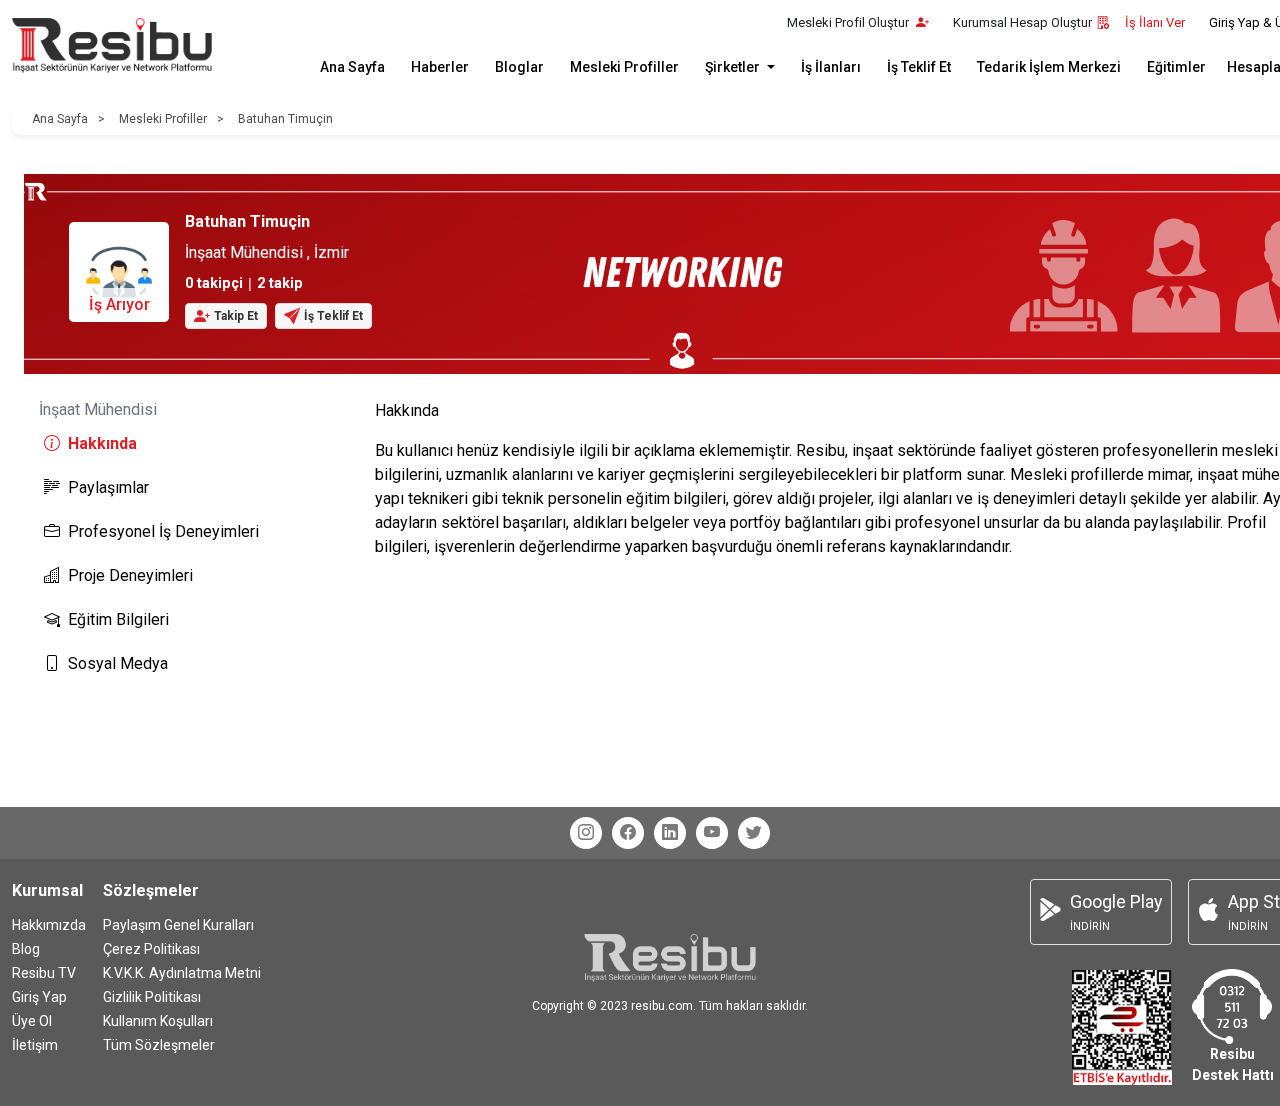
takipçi (214, 283)
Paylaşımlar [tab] (108, 487)
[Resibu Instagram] (586, 833)
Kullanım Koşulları (158, 1021)
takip (280, 283)
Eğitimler (1176, 67)
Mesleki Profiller (624, 67)
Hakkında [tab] (102, 443)
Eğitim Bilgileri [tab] (118, 619)
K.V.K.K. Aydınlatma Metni (182, 973)
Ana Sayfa (352, 67)
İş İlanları (831, 67)
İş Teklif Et (919, 67)
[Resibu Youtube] (712, 833)
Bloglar (519, 67)
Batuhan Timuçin (285, 119)
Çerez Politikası (151, 949)
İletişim (35, 1045)
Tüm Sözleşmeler (159, 1045)
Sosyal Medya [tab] (118, 663)
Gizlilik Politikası (152, 997)
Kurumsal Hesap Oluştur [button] (1022, 22)
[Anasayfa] (112, 45)
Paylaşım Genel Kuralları (178, 925)
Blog (26, 949)
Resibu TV (44, 973)
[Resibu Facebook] (628, 833)
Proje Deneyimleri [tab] (130, 575)
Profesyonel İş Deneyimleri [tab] (163, 531)
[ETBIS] (1122, 1026)
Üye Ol (32, 1021)
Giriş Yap (39, 997)
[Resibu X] (754, 833)
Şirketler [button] (734, 67)
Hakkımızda (49, 925)
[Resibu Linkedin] (670, 833)
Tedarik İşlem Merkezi (1049, 67)
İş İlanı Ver (1155, 22)
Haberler (440, 67)
